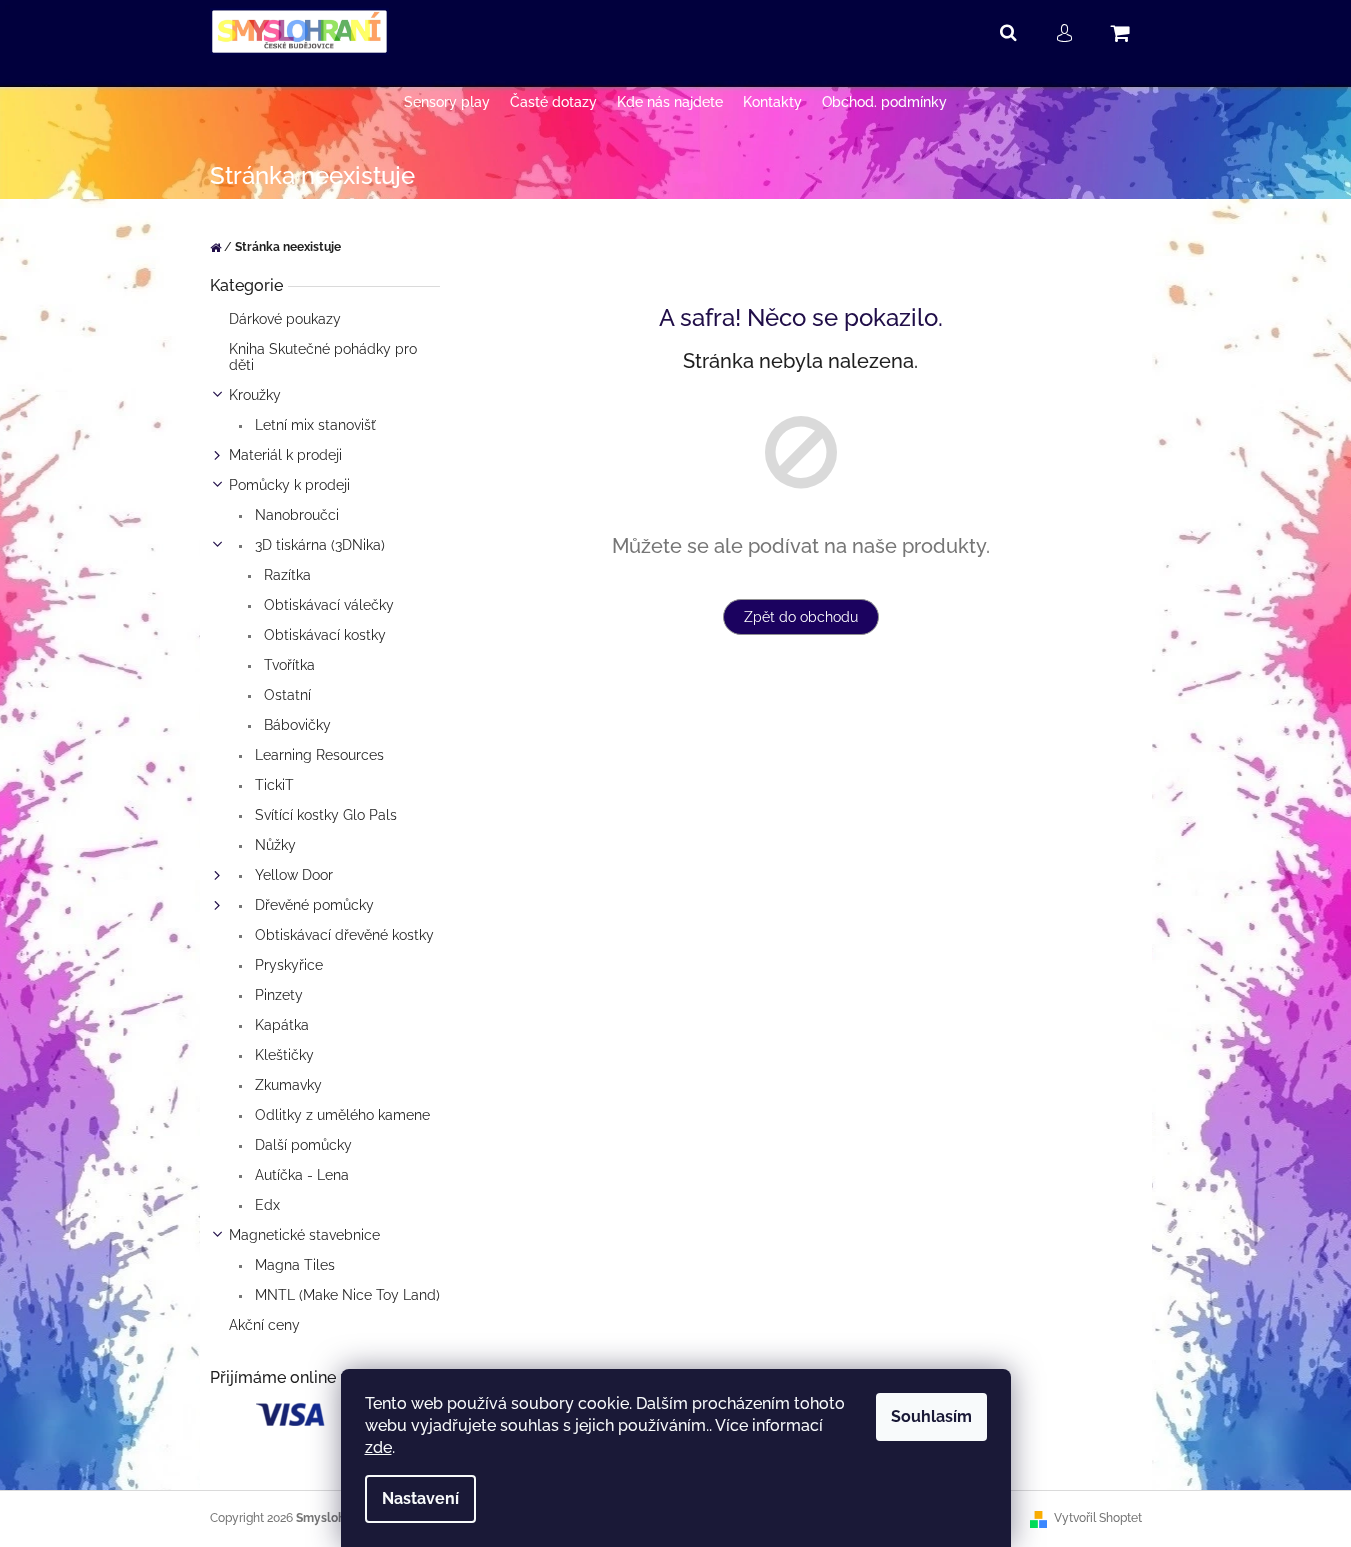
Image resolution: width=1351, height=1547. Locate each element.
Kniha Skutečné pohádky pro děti (323, 357)
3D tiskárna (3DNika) (318, 545)
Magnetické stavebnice (304, 1235)
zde (378, 1447)
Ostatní (285, 695)
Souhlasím (931, 1416)
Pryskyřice (287, 965)
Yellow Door (292, 875)
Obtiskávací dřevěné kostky (342, 935)
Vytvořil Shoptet (1098, 1518)
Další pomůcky (301, 1145)
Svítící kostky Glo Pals (324, 815)
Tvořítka (287, 665)
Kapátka (280, 1025)
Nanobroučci (295, 515)
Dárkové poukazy (285, 319)
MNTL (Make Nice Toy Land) (345, 1295)
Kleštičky (282, 1055)
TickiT (272, 785)
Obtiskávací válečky (327, 605)
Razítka (285, 575)
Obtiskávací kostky (323, 635)
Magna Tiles (293, 1265)
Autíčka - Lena (300, 1175)
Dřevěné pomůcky (312, 905)
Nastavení (420, 1498)
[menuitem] (447, 102)
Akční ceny (264, 1325)
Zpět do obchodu (801, 617)
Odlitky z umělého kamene (340, 1115)
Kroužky (255, 395)
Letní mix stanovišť (313, 425)
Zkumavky (286, 1085)
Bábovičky (295, 725)
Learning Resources (317, 755)
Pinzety (277, 995)
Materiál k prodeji (285, 455)
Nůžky (273, 845)
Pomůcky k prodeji (289, 485)
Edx (265, 1205)
